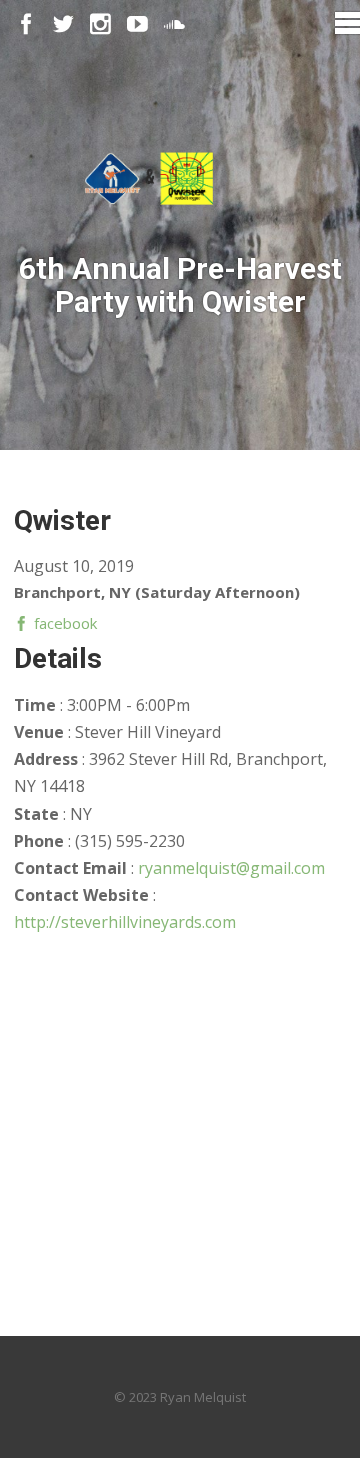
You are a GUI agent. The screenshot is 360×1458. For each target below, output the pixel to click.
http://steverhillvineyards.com (125, 922)
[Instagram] (100, 24)
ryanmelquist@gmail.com (231, 868)
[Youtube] (137, 24)
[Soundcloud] (174, 24)
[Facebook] (26, 24)
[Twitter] (63, 24)
